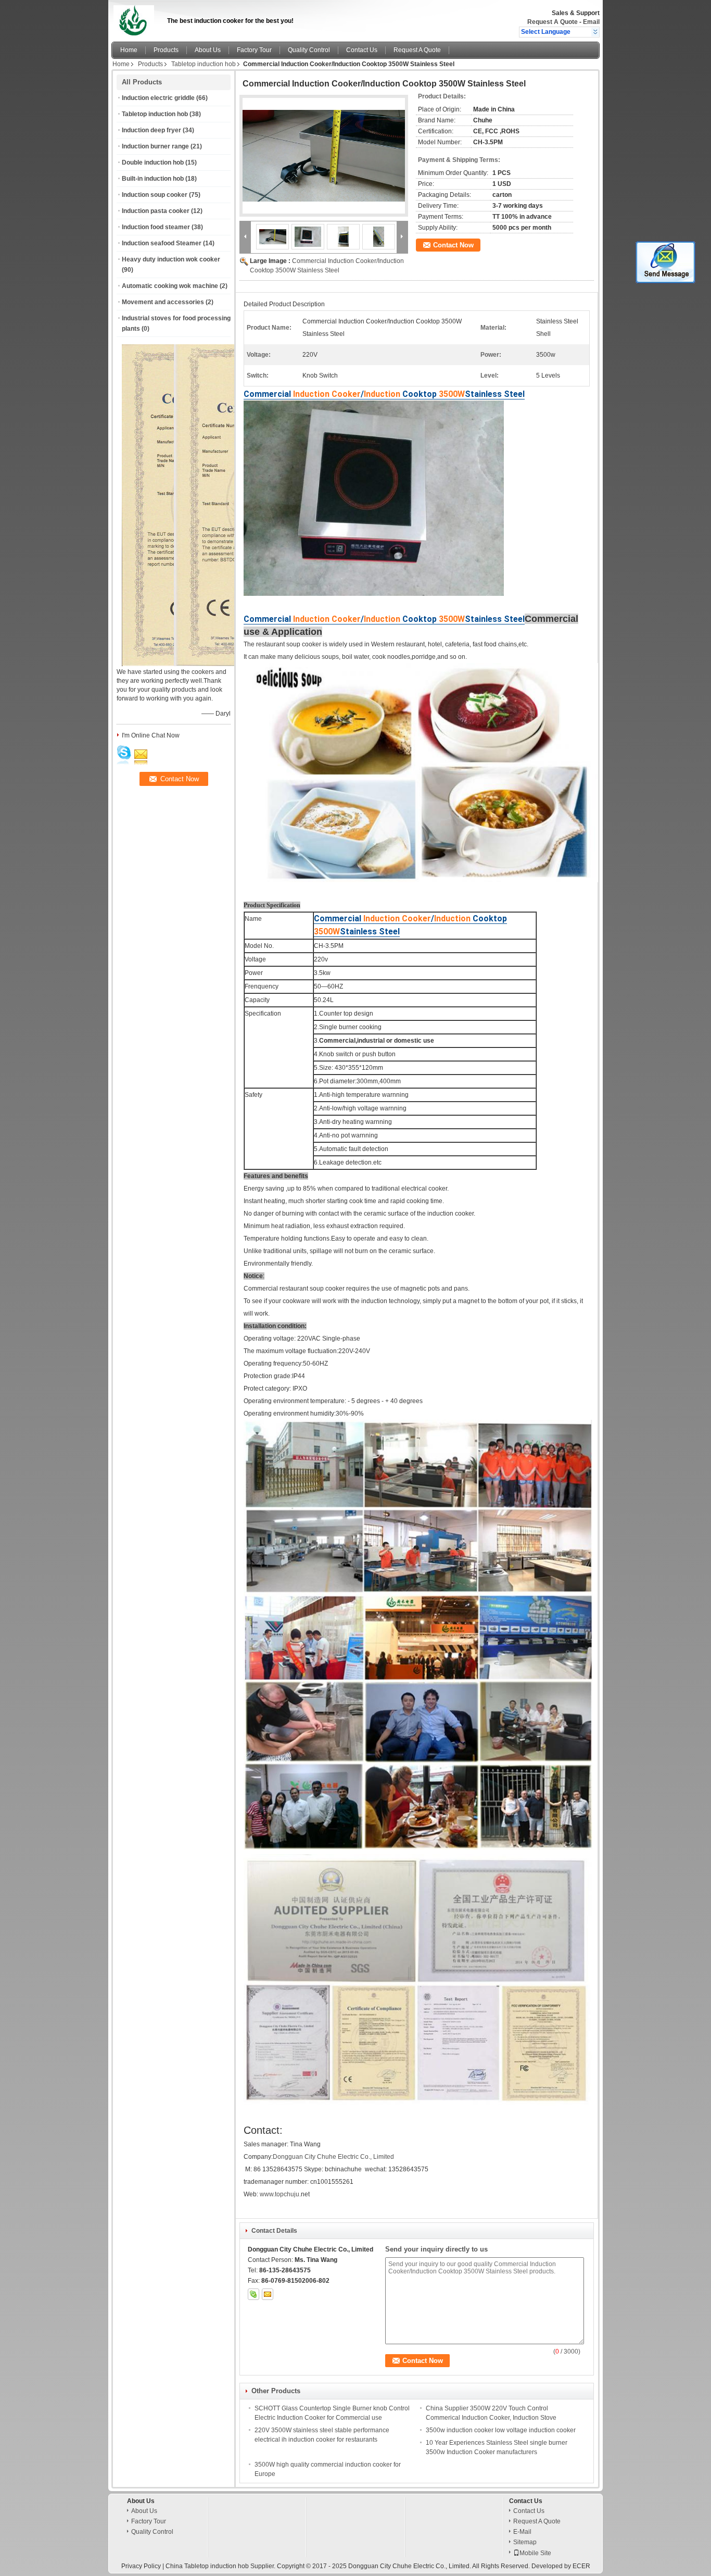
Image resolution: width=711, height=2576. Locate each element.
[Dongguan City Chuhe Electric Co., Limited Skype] (253, 2294)
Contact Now (453, 245)
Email (591, 22)
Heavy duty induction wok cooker (171, 259)
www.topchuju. (280, 2194)
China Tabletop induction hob (207, 2566)
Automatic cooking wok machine (170, 286)
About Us (208, 50)
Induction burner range (155, 146)
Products (166, 50)
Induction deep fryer (151, 130)
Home (129, 50)
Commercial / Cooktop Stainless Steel (384, 394)
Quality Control (309, 50)
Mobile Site (535, 2553)
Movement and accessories (163, 302)
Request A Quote (553, 22)
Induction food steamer (156, 227)
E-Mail (522, 2532)
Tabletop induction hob (204, 64)
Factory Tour (254, 50)
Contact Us (362, 50)
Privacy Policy (141, 2566)
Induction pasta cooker (156, 211)
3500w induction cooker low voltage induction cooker (501, 2430)
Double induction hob (153, 162)
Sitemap (525, 2542)
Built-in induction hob (153, 179)
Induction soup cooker (155, 195)
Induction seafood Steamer (162, 243)
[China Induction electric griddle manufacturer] (136, 18)
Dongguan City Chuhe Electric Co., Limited (333, 2157)
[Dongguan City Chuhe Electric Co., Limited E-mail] (268, 2294)
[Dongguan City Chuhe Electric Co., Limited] (595, 32)
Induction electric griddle (158, 98)
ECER (581, 2566)
